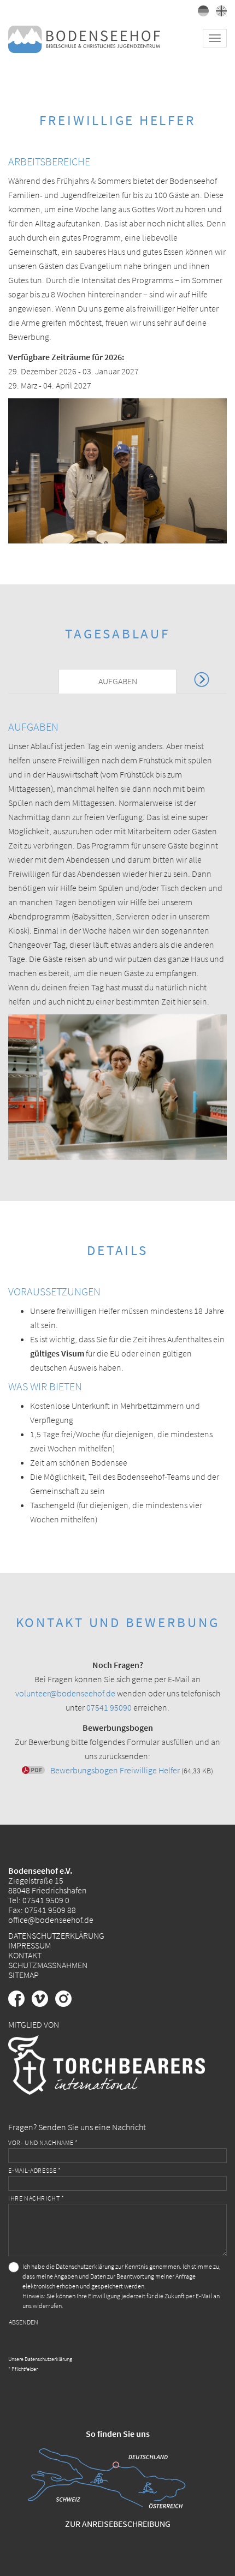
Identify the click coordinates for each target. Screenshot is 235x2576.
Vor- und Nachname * (43, 2142)
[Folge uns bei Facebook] (20, 2004)
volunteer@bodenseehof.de (65, 1693)
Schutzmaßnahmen (48, 1965)
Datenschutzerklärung (56, 1935)
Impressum (30, 1945)
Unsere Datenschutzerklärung (40, 2359)
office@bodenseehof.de (51, 1920)
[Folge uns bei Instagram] (66, 2004)
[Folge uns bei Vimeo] (43, 2004)
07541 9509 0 (46, 1900)
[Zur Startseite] (84, 38)
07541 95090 (109, 1707)
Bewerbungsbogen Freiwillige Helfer (115, 1770)
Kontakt (25, 1955)
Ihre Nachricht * (36, 2198)
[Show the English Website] (219, 13)
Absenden (23, 2322)
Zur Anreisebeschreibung (118, 2524)
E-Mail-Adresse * (35, 2170)
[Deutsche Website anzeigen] (201, 13)
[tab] (117, 681)
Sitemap (23, 1975)
